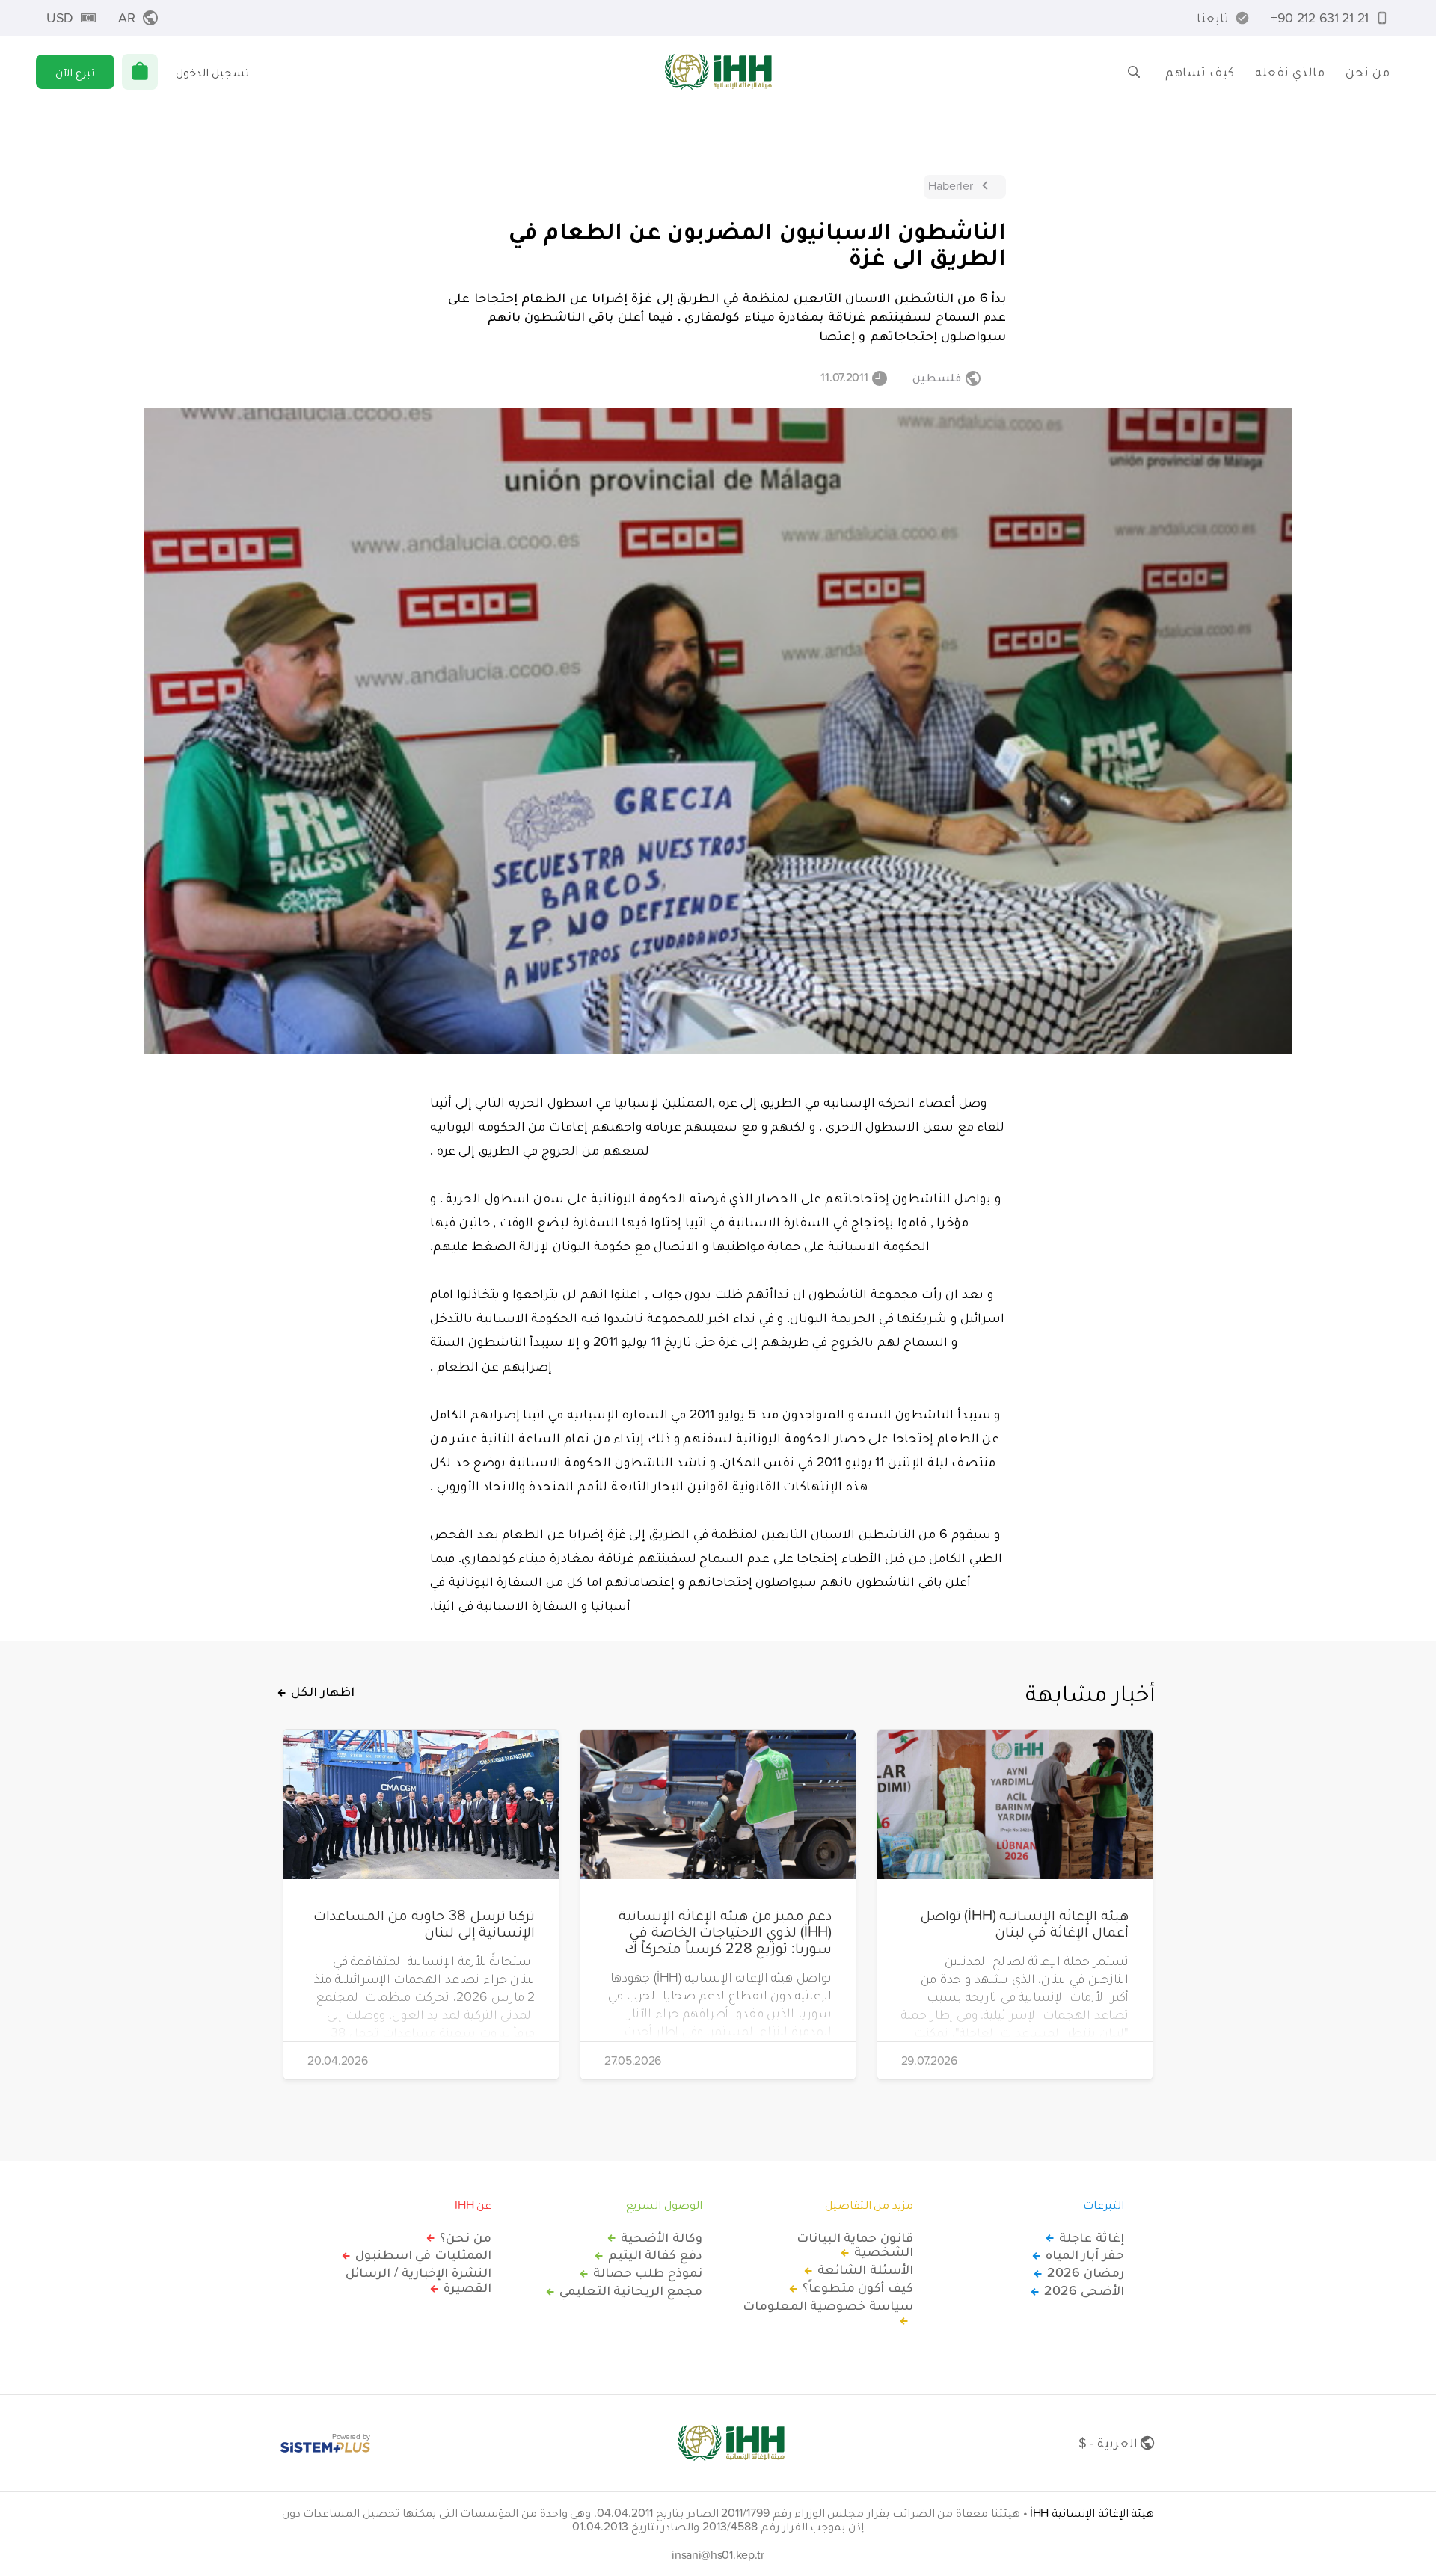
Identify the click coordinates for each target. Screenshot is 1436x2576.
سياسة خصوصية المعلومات (828, 2306)
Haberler (951, 185)
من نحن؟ (466, 2237)
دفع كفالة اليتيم (655, 2254)
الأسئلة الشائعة (865, 2269)
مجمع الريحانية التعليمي (631, 2290)
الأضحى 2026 (1084, 2290)
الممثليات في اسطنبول (423, 2254)
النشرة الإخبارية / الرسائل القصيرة (418, 2280)
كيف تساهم (1200, 71)
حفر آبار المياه (1085, 2254)
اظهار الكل (323, 1691)
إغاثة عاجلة (1092, 2237)
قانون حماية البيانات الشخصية (855, 2245)
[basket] (140, 72)
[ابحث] (1134, 72)
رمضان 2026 (1086, 2272)
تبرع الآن (75, 72)
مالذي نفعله (1290, 71)
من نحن (1368, 71)
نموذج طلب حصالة (648, 2272)
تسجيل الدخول (212, 72)
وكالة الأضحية (662, 2237)
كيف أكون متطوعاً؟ (858, 2287)
